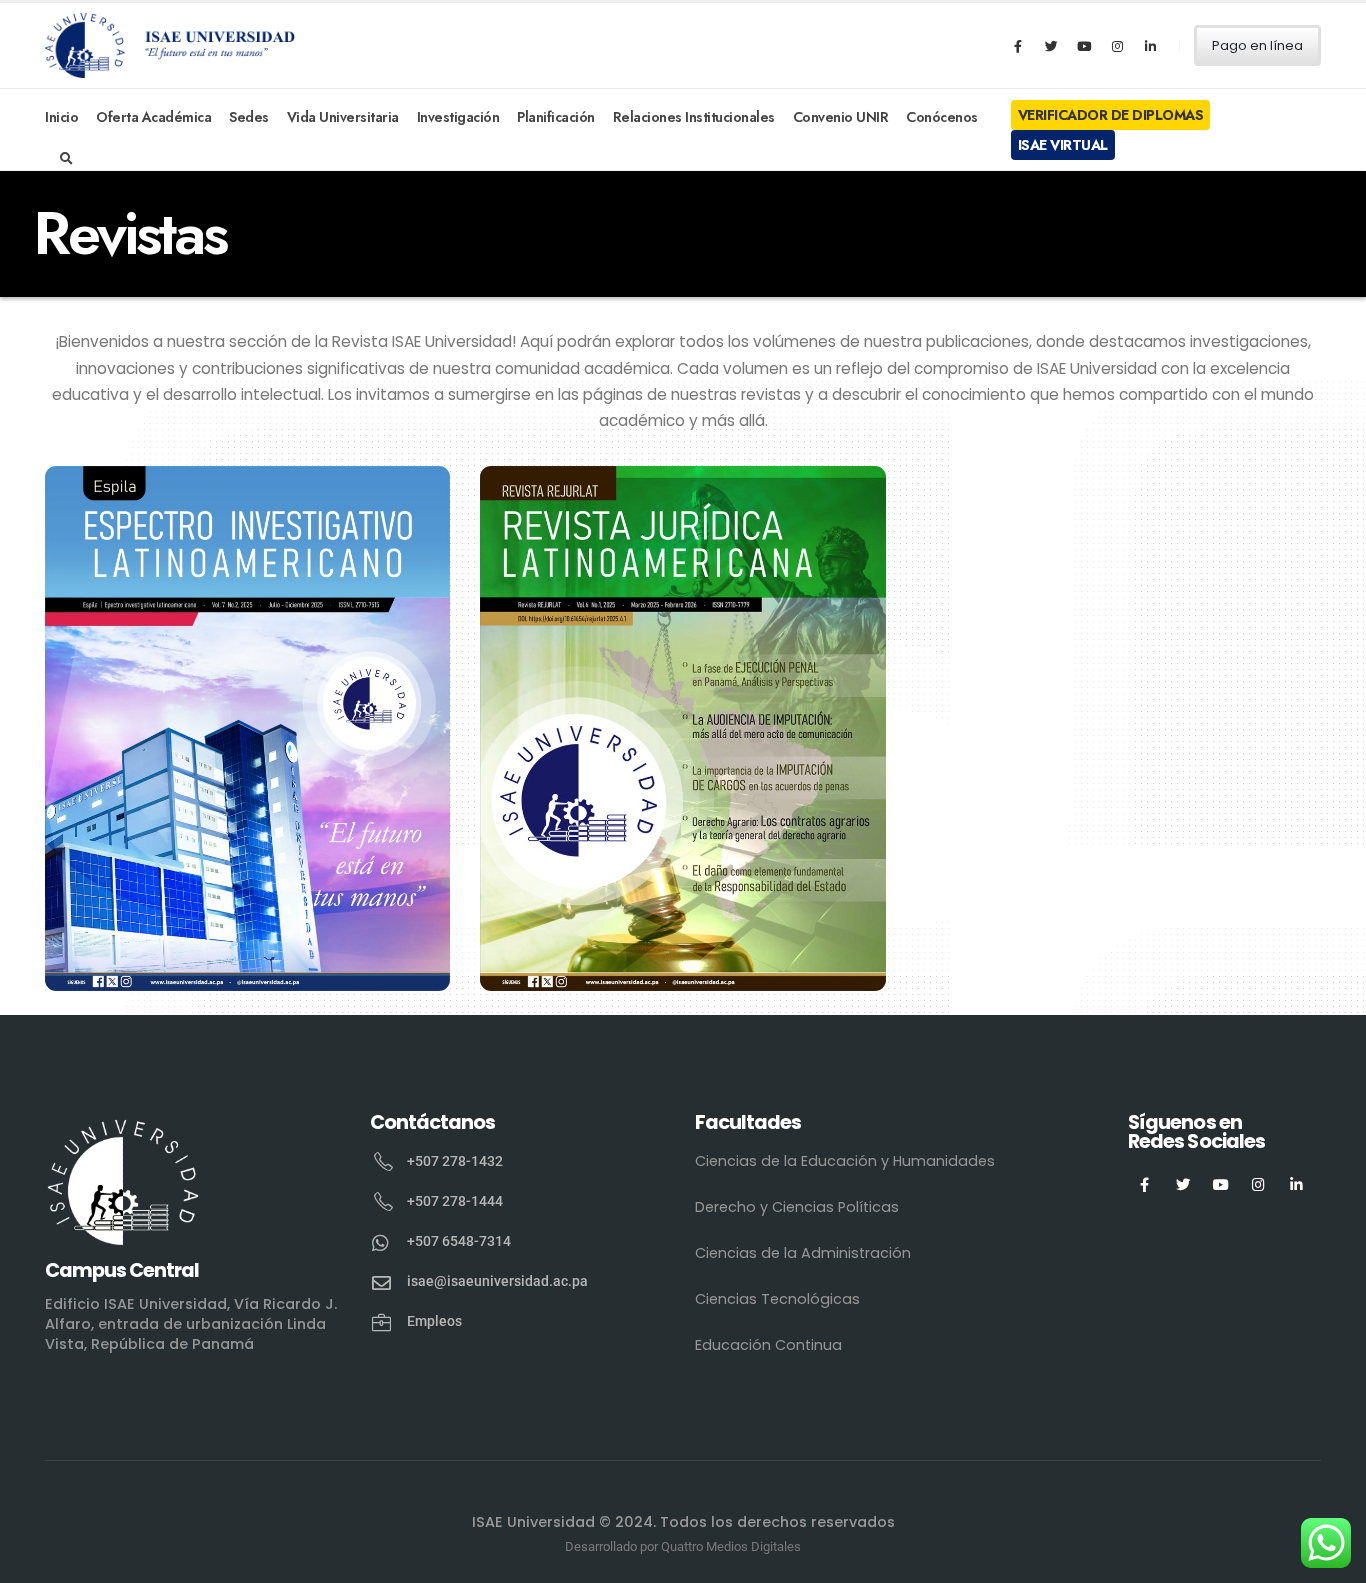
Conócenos (942, 117)
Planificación (556, 117)
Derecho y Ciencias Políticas (797, 1207)
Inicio (61, 117)
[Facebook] (1018, 46)
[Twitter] (1051, 46)
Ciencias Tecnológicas (777, 1299)
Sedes (249, 117)
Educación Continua (768, 1345)
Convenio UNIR (841, 117)
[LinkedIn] (1150, 46)
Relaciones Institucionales (694, 117)
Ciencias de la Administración (803, 1253)
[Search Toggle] (66, 159)
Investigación (458, 117)
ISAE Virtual (1063, 145)
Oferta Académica (153, 117)
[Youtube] (1084, 46)
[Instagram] (1117, 46)
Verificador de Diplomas (1111, 115)
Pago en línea (1257, 45)
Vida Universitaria (343, 117)
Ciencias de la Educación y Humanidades (845, 1161)
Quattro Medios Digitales (731, 1546)
